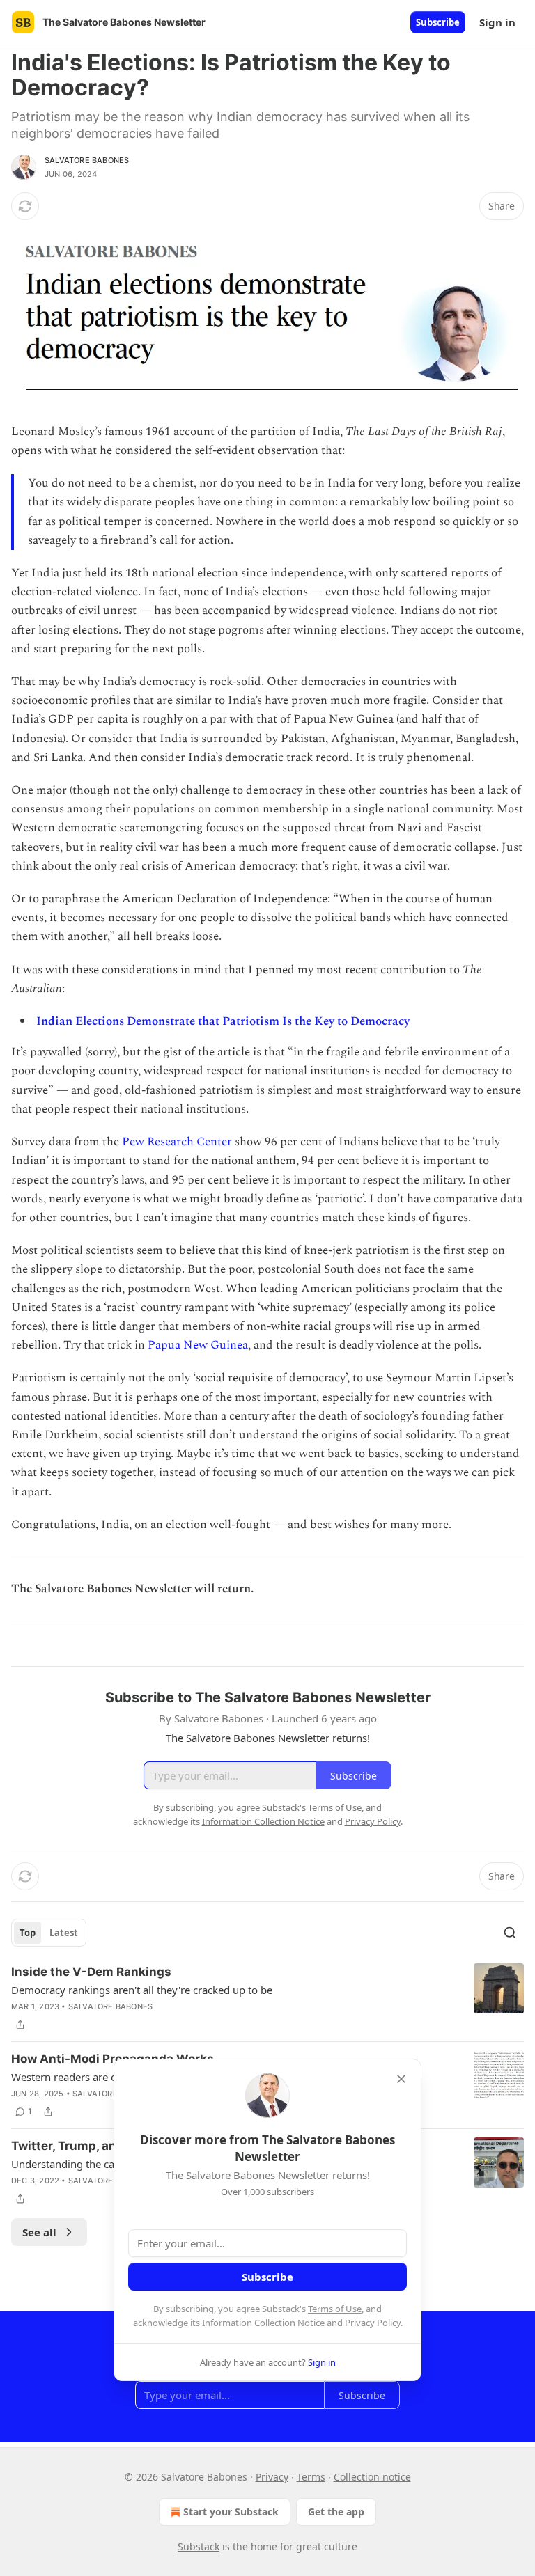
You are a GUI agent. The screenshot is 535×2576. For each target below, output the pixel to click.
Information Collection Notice (263, 2323)
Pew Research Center (177, 1142)
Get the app (336, 2512)
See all (39, 2232)
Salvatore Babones (87, 160)
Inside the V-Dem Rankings (91, 1972)
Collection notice (372, 2477)
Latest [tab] (64, 1933)
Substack (199, 2546)
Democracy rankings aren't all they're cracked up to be (142, 1990)
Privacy (272, 2477)
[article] (267, 1998)
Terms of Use (335, 2309)
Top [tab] (28, 1933)
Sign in (497, 22)
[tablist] (49, 1933)
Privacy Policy (373, 2323)
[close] (401, 2079)
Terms (311, 2477)
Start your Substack (231, 2512)
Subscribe (438, 22)
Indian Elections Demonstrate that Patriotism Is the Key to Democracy (223, 1021)
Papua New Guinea (198, 1345)
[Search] (510, 1933)
